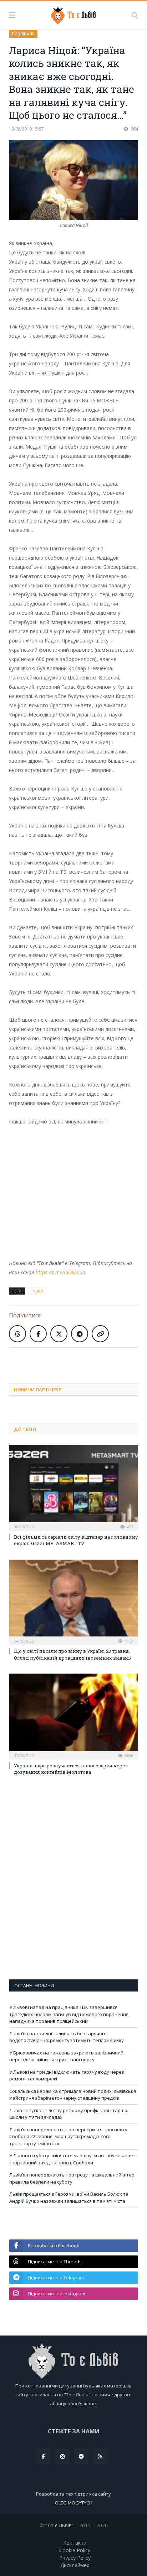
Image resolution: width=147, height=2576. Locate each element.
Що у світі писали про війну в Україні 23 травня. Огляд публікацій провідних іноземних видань (72, 1654)
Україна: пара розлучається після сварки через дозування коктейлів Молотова (71, 1769)
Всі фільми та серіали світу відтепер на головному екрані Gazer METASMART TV (76, 1540)
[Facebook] (44, 2456)
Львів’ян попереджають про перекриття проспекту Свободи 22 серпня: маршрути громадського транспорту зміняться (68, 2136)
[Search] (135, 15)
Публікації (23, 34)
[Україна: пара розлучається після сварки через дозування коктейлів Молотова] (73, 1716)
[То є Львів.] (74, 14)
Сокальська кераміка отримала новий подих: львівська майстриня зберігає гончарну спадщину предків (73, 2095)
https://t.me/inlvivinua (60, 1272)
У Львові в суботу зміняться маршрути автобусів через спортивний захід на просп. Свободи (72, 2159)
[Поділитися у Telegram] (80, 1334)
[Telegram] (81, 2456)
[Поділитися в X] (59, 1334)
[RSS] (100, 2456)
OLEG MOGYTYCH (74, 2503)
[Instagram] (62, 2456)
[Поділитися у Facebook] (38, 1334)
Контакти (75, 2543)
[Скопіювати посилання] (100, 1334)
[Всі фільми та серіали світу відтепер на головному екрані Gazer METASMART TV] (73, 1487)
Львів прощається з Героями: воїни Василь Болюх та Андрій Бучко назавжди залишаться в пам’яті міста (69, 2197)
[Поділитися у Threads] (17, 1334)
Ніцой (37, 1291)
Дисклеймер (75, 2565)
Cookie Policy (75, 2550)
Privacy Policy (75, 2558)
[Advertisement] (78, 1360)
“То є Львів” (59, 2525)
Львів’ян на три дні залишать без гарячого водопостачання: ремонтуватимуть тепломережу (67, 2037)
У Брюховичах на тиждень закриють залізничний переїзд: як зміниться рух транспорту (66, 2056)
